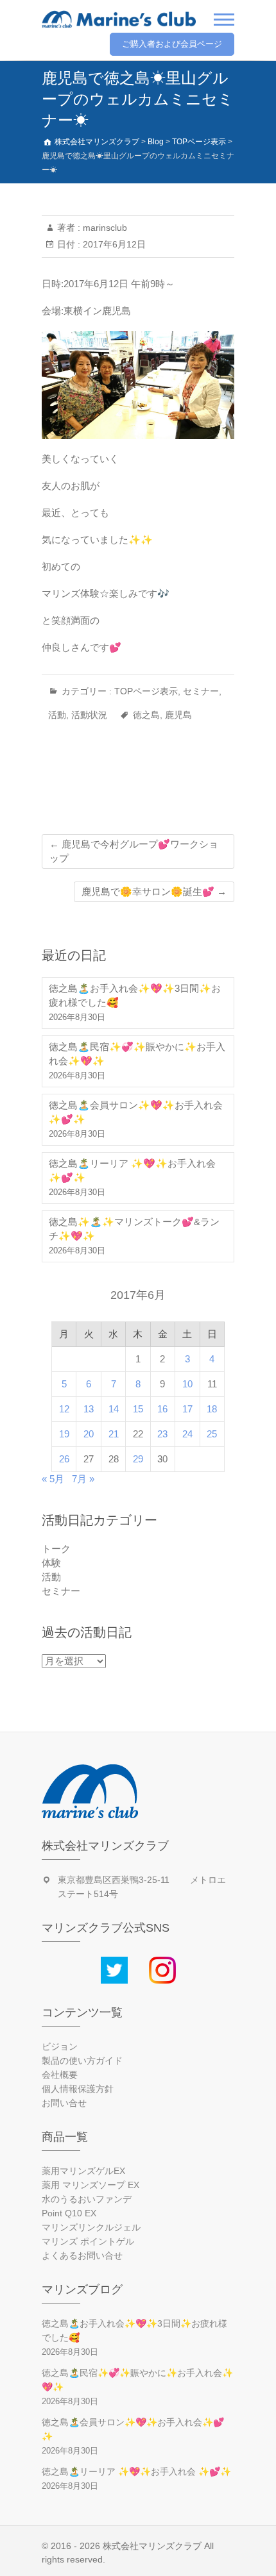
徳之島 (146, 715)
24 (187, 1434)
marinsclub (104, 228)
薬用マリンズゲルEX (83, 2171)
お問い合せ (64, 2103)
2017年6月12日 (113, 244)
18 (212, 1409)
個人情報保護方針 (78, 2089)
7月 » (83, 1479)
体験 (51, 1563)
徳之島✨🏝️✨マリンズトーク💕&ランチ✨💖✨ (134, 1229)
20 (89, 1434)
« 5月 (53, 1479)
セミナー (201, 691)
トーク (56, 1549)
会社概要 (60, 2075)
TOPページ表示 (146, 691)
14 (114, 1409)
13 (89, 1409)
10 (187, 1384)
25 (212, 1434)
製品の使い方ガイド (82, 2061)
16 (162, 1409)
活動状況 (89, 715)
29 (138, 1459)
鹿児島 (178, 715)
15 (138, 1409)
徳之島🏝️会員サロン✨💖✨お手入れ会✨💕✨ (136, 1112)
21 (114, 1434)
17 (187, 1409)
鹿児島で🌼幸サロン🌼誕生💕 (154, 891)
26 (64, 1459)
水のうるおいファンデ (87, 2199)
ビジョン (60, 2046)
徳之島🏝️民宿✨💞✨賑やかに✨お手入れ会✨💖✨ (137, 1054)
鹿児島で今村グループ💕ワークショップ (134, 851)
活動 (57, 715)
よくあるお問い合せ (82, 2255)
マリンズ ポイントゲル (88, 2241)
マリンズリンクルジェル (91, 2227)
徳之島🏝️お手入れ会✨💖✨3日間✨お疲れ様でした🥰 (135, 995)
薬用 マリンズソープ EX (91, 2185)
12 (64, 1409)
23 (162, 1434)
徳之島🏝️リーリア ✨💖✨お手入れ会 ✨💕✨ (132, 1170)
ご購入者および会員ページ (172, 44)
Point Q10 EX (69, 2213)
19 (64, 1434)
